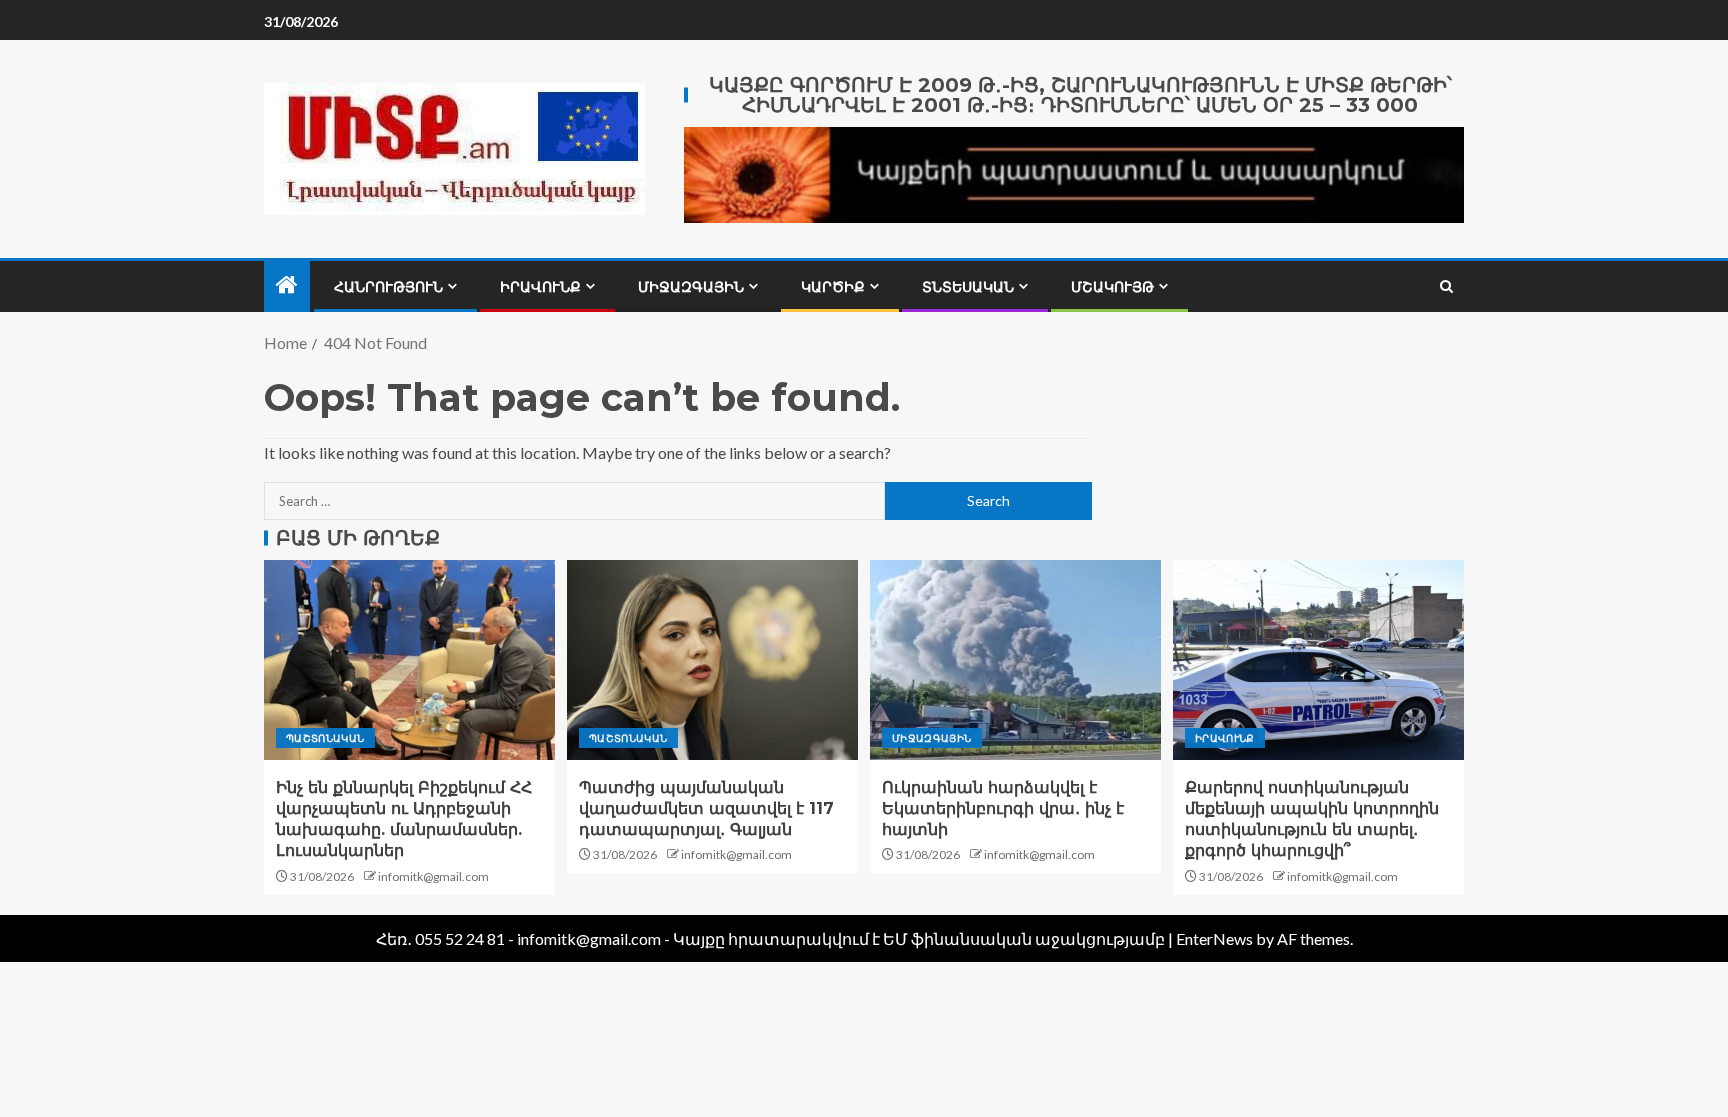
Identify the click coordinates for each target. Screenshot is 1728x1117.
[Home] (287, 285)
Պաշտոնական (325, 738)
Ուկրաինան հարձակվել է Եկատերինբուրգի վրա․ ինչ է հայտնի (1003, 809)
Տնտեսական (968, 287)
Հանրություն (388, 287)
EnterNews (1214, 938)
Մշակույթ (1112, 287)
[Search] (1446, 286)
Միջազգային (691, 287)
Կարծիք (833, 287)
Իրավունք (540, 287)
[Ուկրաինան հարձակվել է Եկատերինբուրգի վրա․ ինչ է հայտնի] (1015, 660)
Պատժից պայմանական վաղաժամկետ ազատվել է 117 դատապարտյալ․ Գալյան (706, 809)
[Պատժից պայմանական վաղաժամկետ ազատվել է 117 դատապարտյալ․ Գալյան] (712, 660)
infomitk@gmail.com (433, 876)
